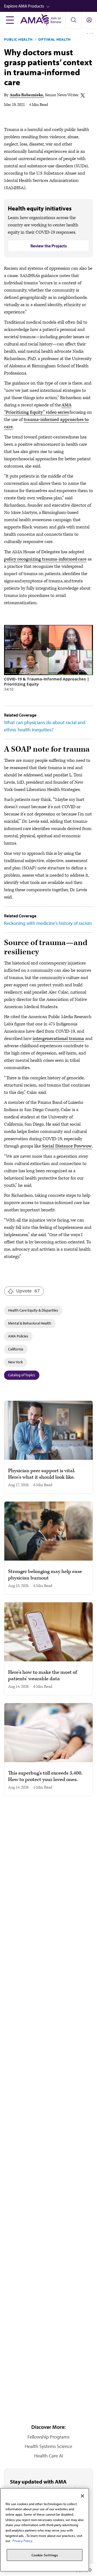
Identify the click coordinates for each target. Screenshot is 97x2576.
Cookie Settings (45, 2555)
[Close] (82, 2496)
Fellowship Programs (48, 2437)
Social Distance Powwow (67, 1146)
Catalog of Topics (22, 1375)
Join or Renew (56, 20)
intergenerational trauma (58, 1039)
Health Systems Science (48, 2446)
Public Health (18, 39)
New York (15, 1362)
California (16, 1349)
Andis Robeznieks (26, 95)
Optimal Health (55, 39)
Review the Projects (49, 246)
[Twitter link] (83, 95)
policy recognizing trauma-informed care (45, 559)
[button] (51, 6)
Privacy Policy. (22, 2541)
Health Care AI (49, 2456)
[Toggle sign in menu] (89, 20)
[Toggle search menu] (73, 20)
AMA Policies (18, 1336)
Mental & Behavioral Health (30, 1323)
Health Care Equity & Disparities (33, 1310)
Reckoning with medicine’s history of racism (48, 923)
